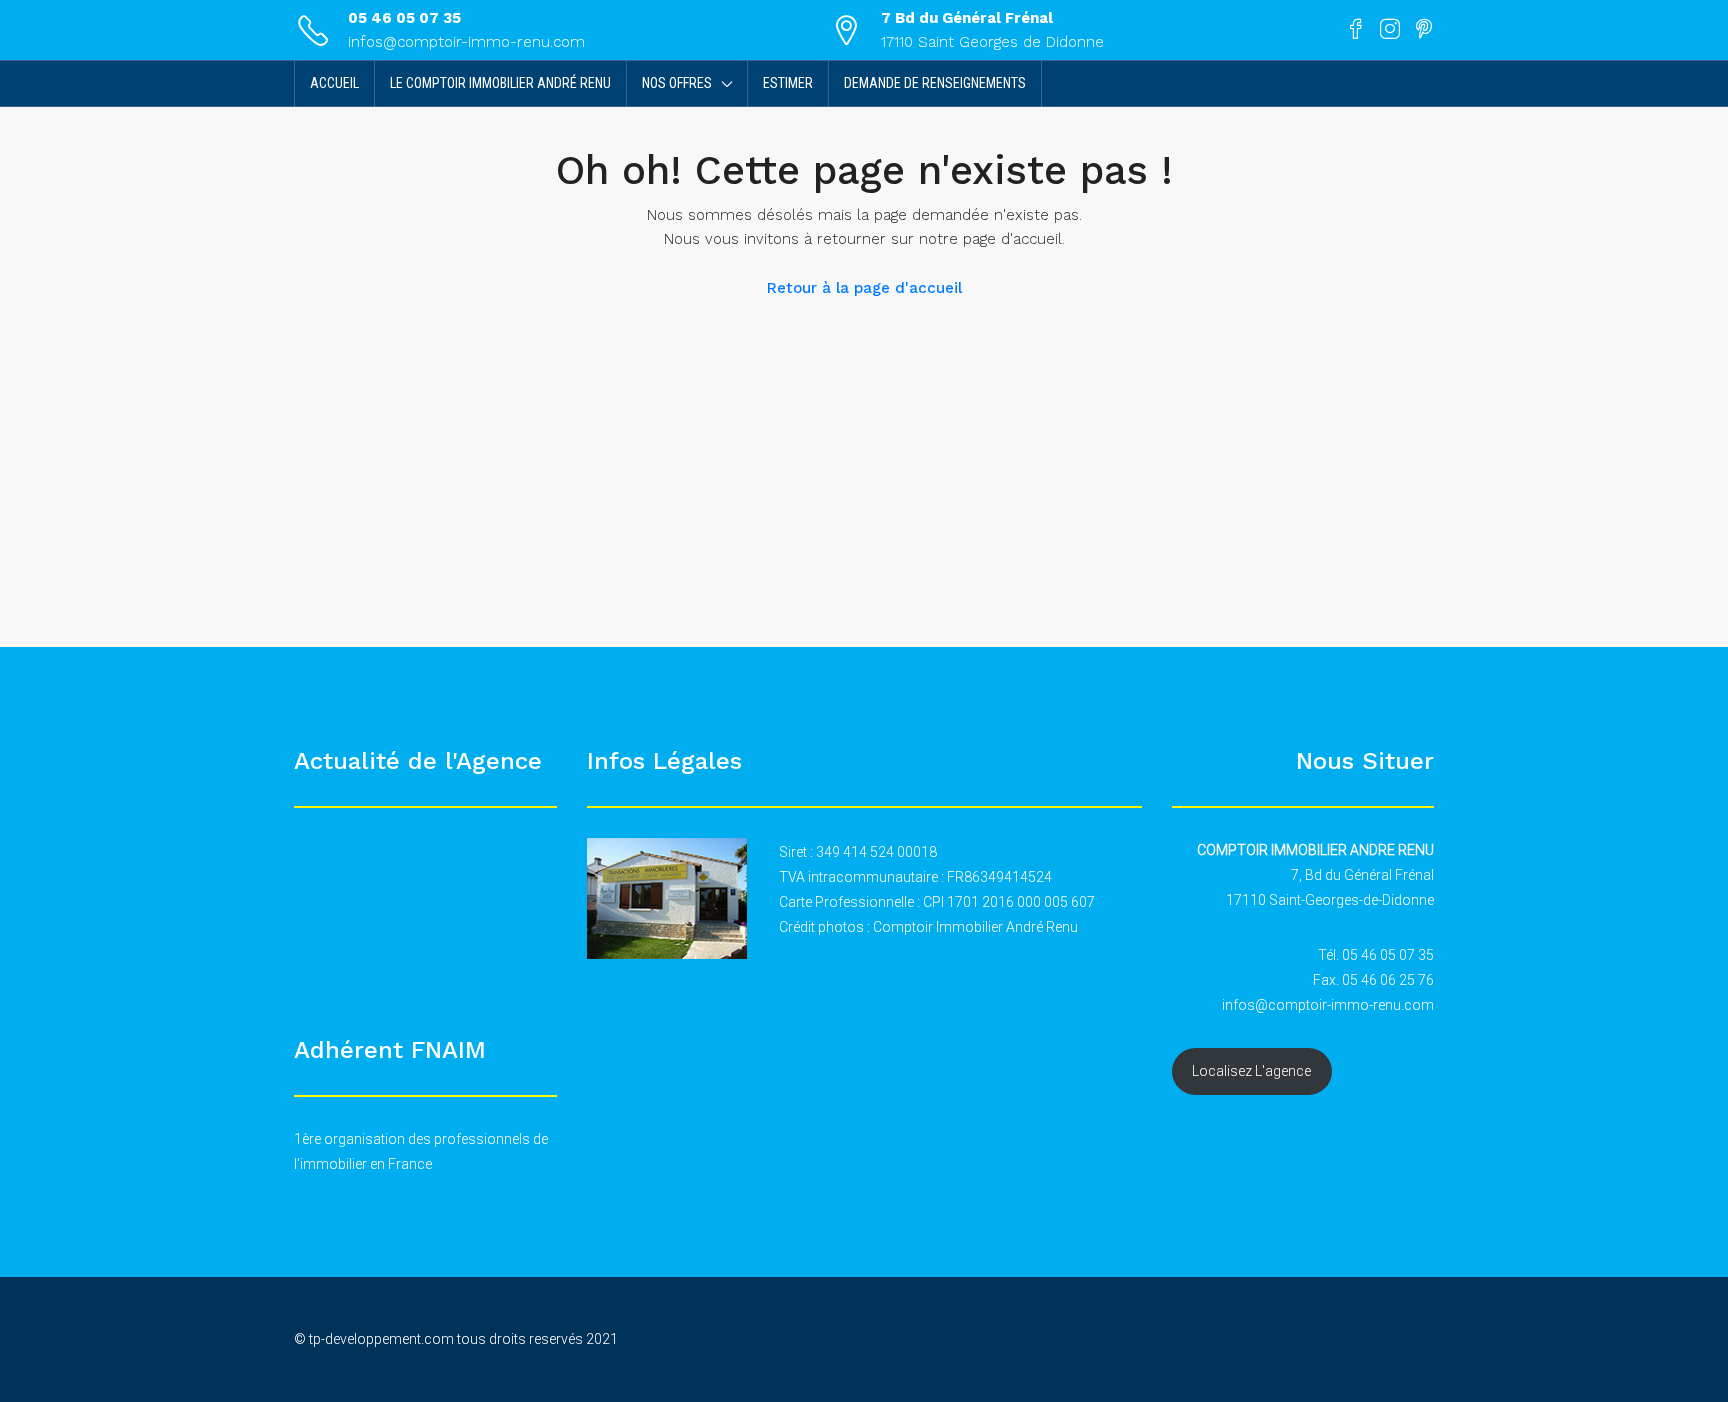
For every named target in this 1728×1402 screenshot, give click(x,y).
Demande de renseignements (935, 83)
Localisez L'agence (1251, 1071)
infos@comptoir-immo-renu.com (466, 42)
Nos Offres (677, 83)
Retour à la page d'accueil (864, 288)
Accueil (334, 83)
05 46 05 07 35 (404, 18)
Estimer (788, 83)
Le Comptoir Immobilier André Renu (500, 83)
